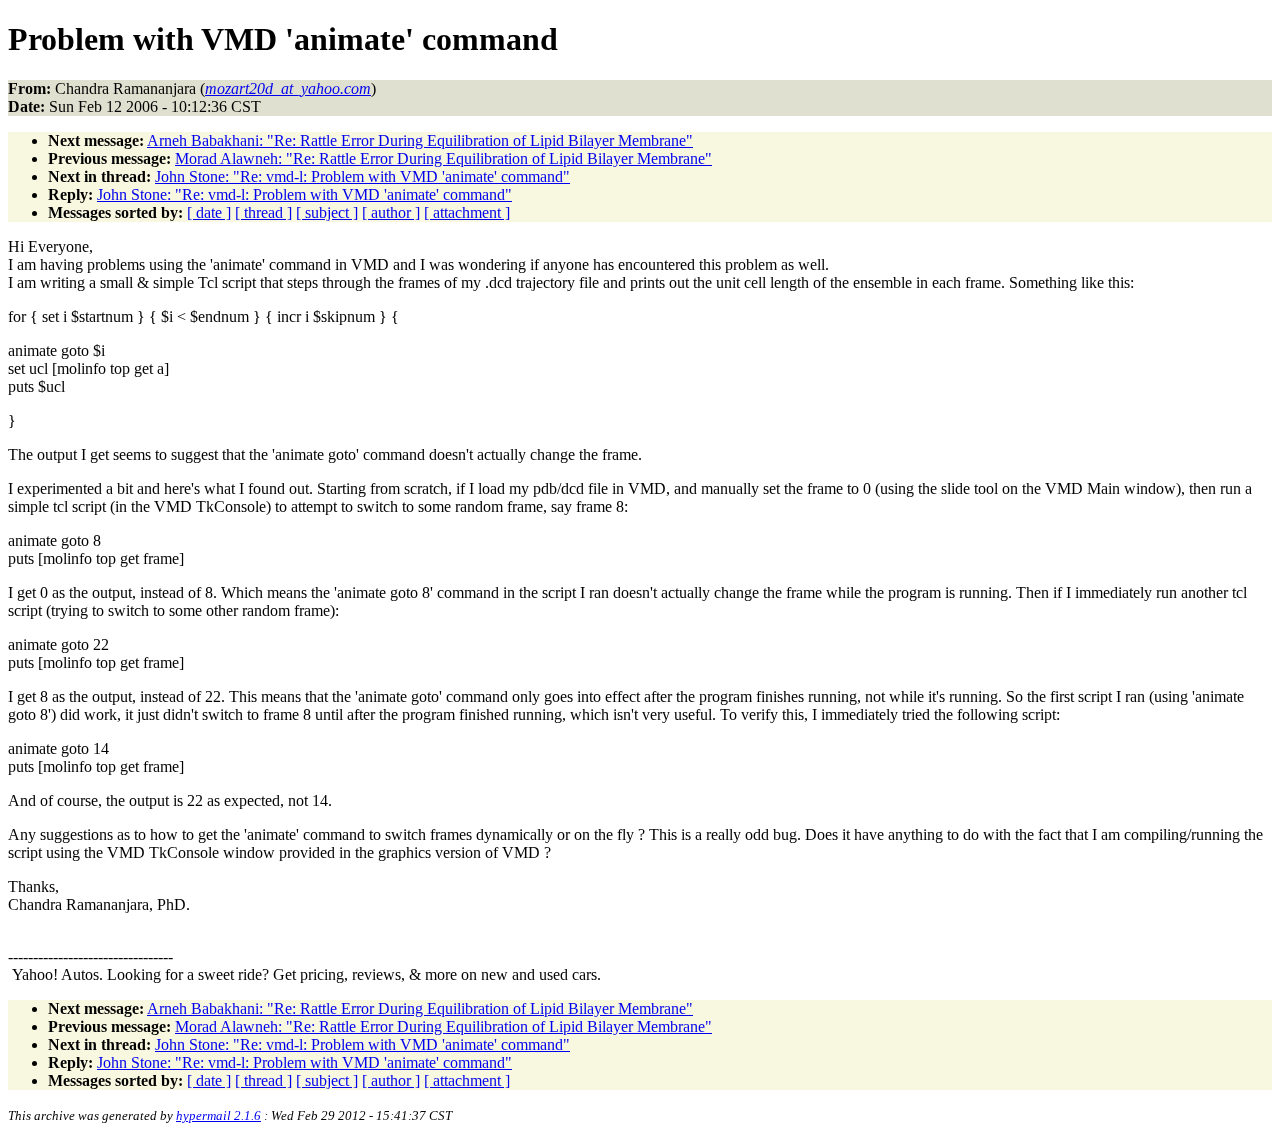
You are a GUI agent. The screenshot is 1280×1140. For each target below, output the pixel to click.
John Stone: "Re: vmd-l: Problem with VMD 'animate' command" (362, 176)
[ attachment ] (467, 212)
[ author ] (391, 212)
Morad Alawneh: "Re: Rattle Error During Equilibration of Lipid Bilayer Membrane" (443, 158)
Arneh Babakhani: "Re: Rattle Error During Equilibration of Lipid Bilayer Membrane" (420, 140)
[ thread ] (263, 212)
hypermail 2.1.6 (218, 1115)
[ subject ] (327, 212)
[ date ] (209, 212)
